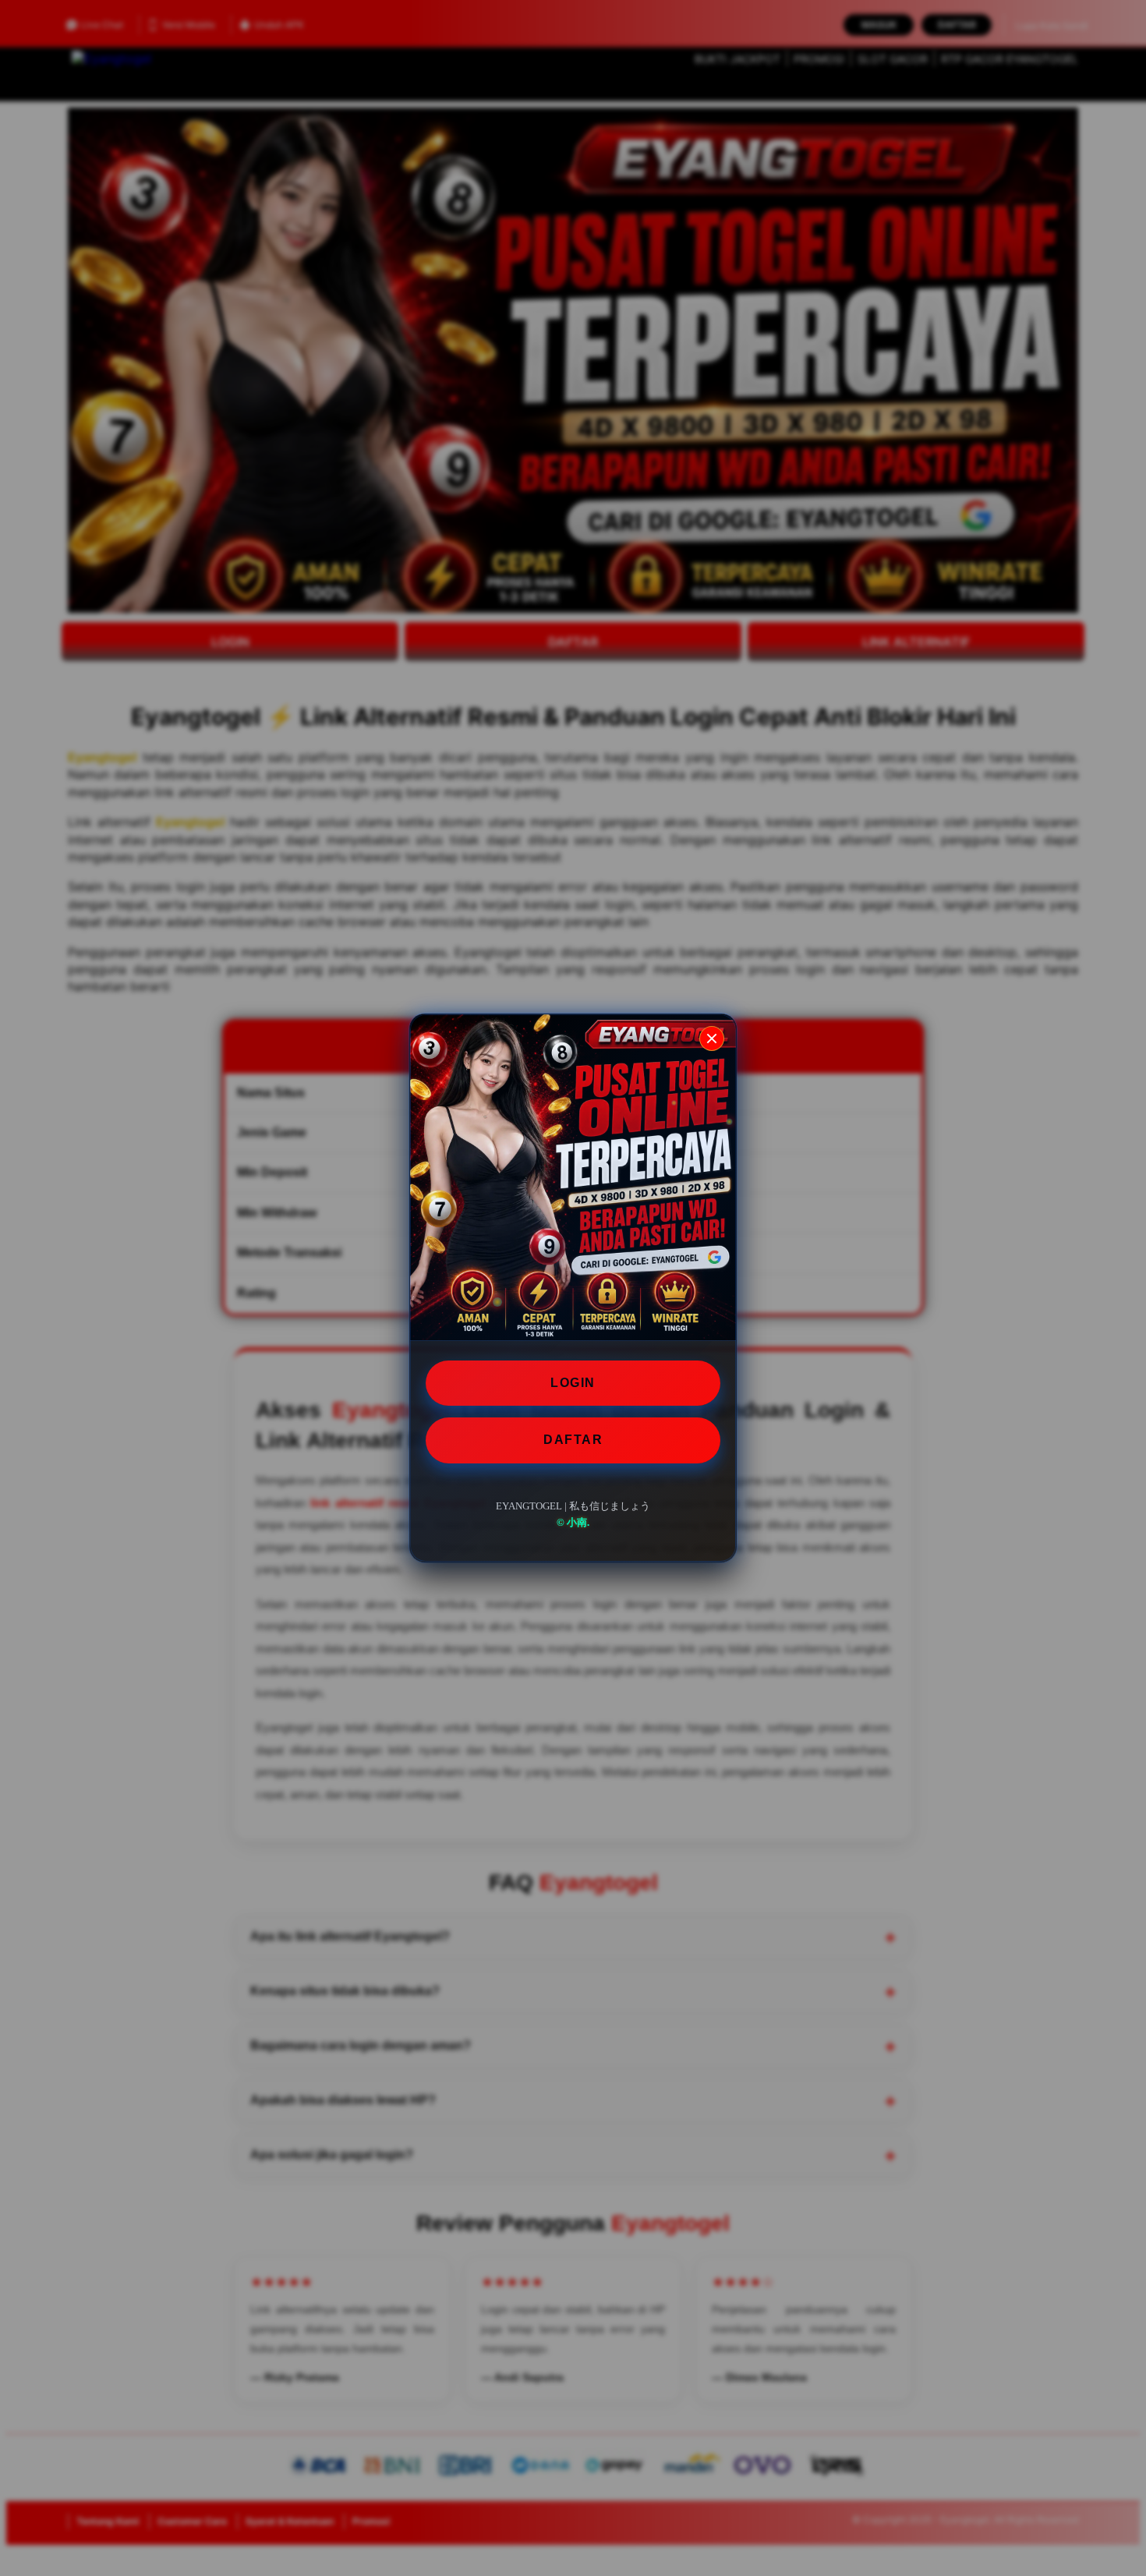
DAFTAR (573, 1440)
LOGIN (573, 1383)
